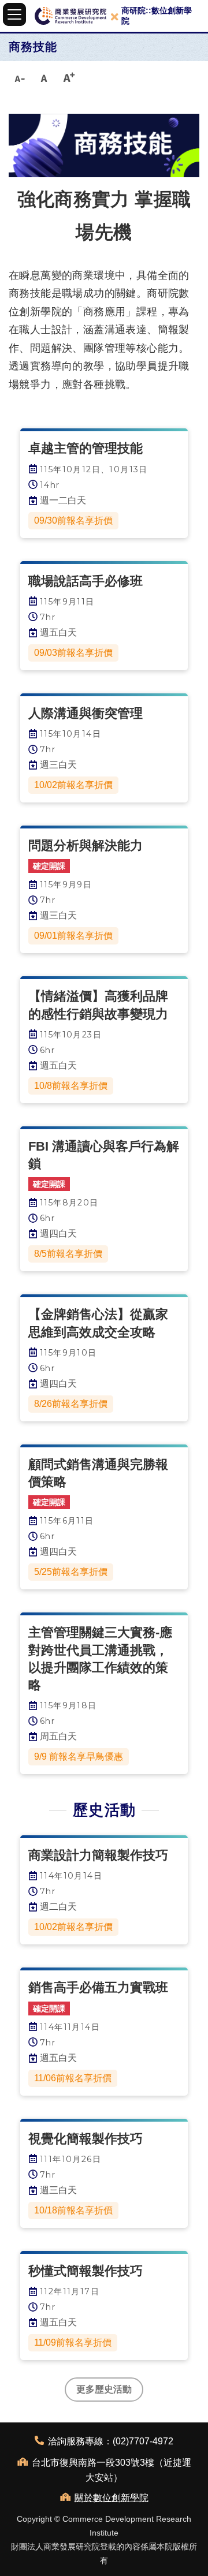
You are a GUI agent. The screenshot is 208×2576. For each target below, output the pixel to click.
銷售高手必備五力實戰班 (98, 1987)
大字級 (69, 77)
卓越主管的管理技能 (86, 448)
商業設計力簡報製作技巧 (98, 1855)
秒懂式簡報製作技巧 (86, 2271)
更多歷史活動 (104, 2389)
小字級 (19, 77)
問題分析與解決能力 (86, 845)
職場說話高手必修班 (86, 581)
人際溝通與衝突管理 (86, 713)
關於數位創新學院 (112, 2498)
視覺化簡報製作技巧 (86, 2139)
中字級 (44, 77)
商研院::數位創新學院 (157, 16)
